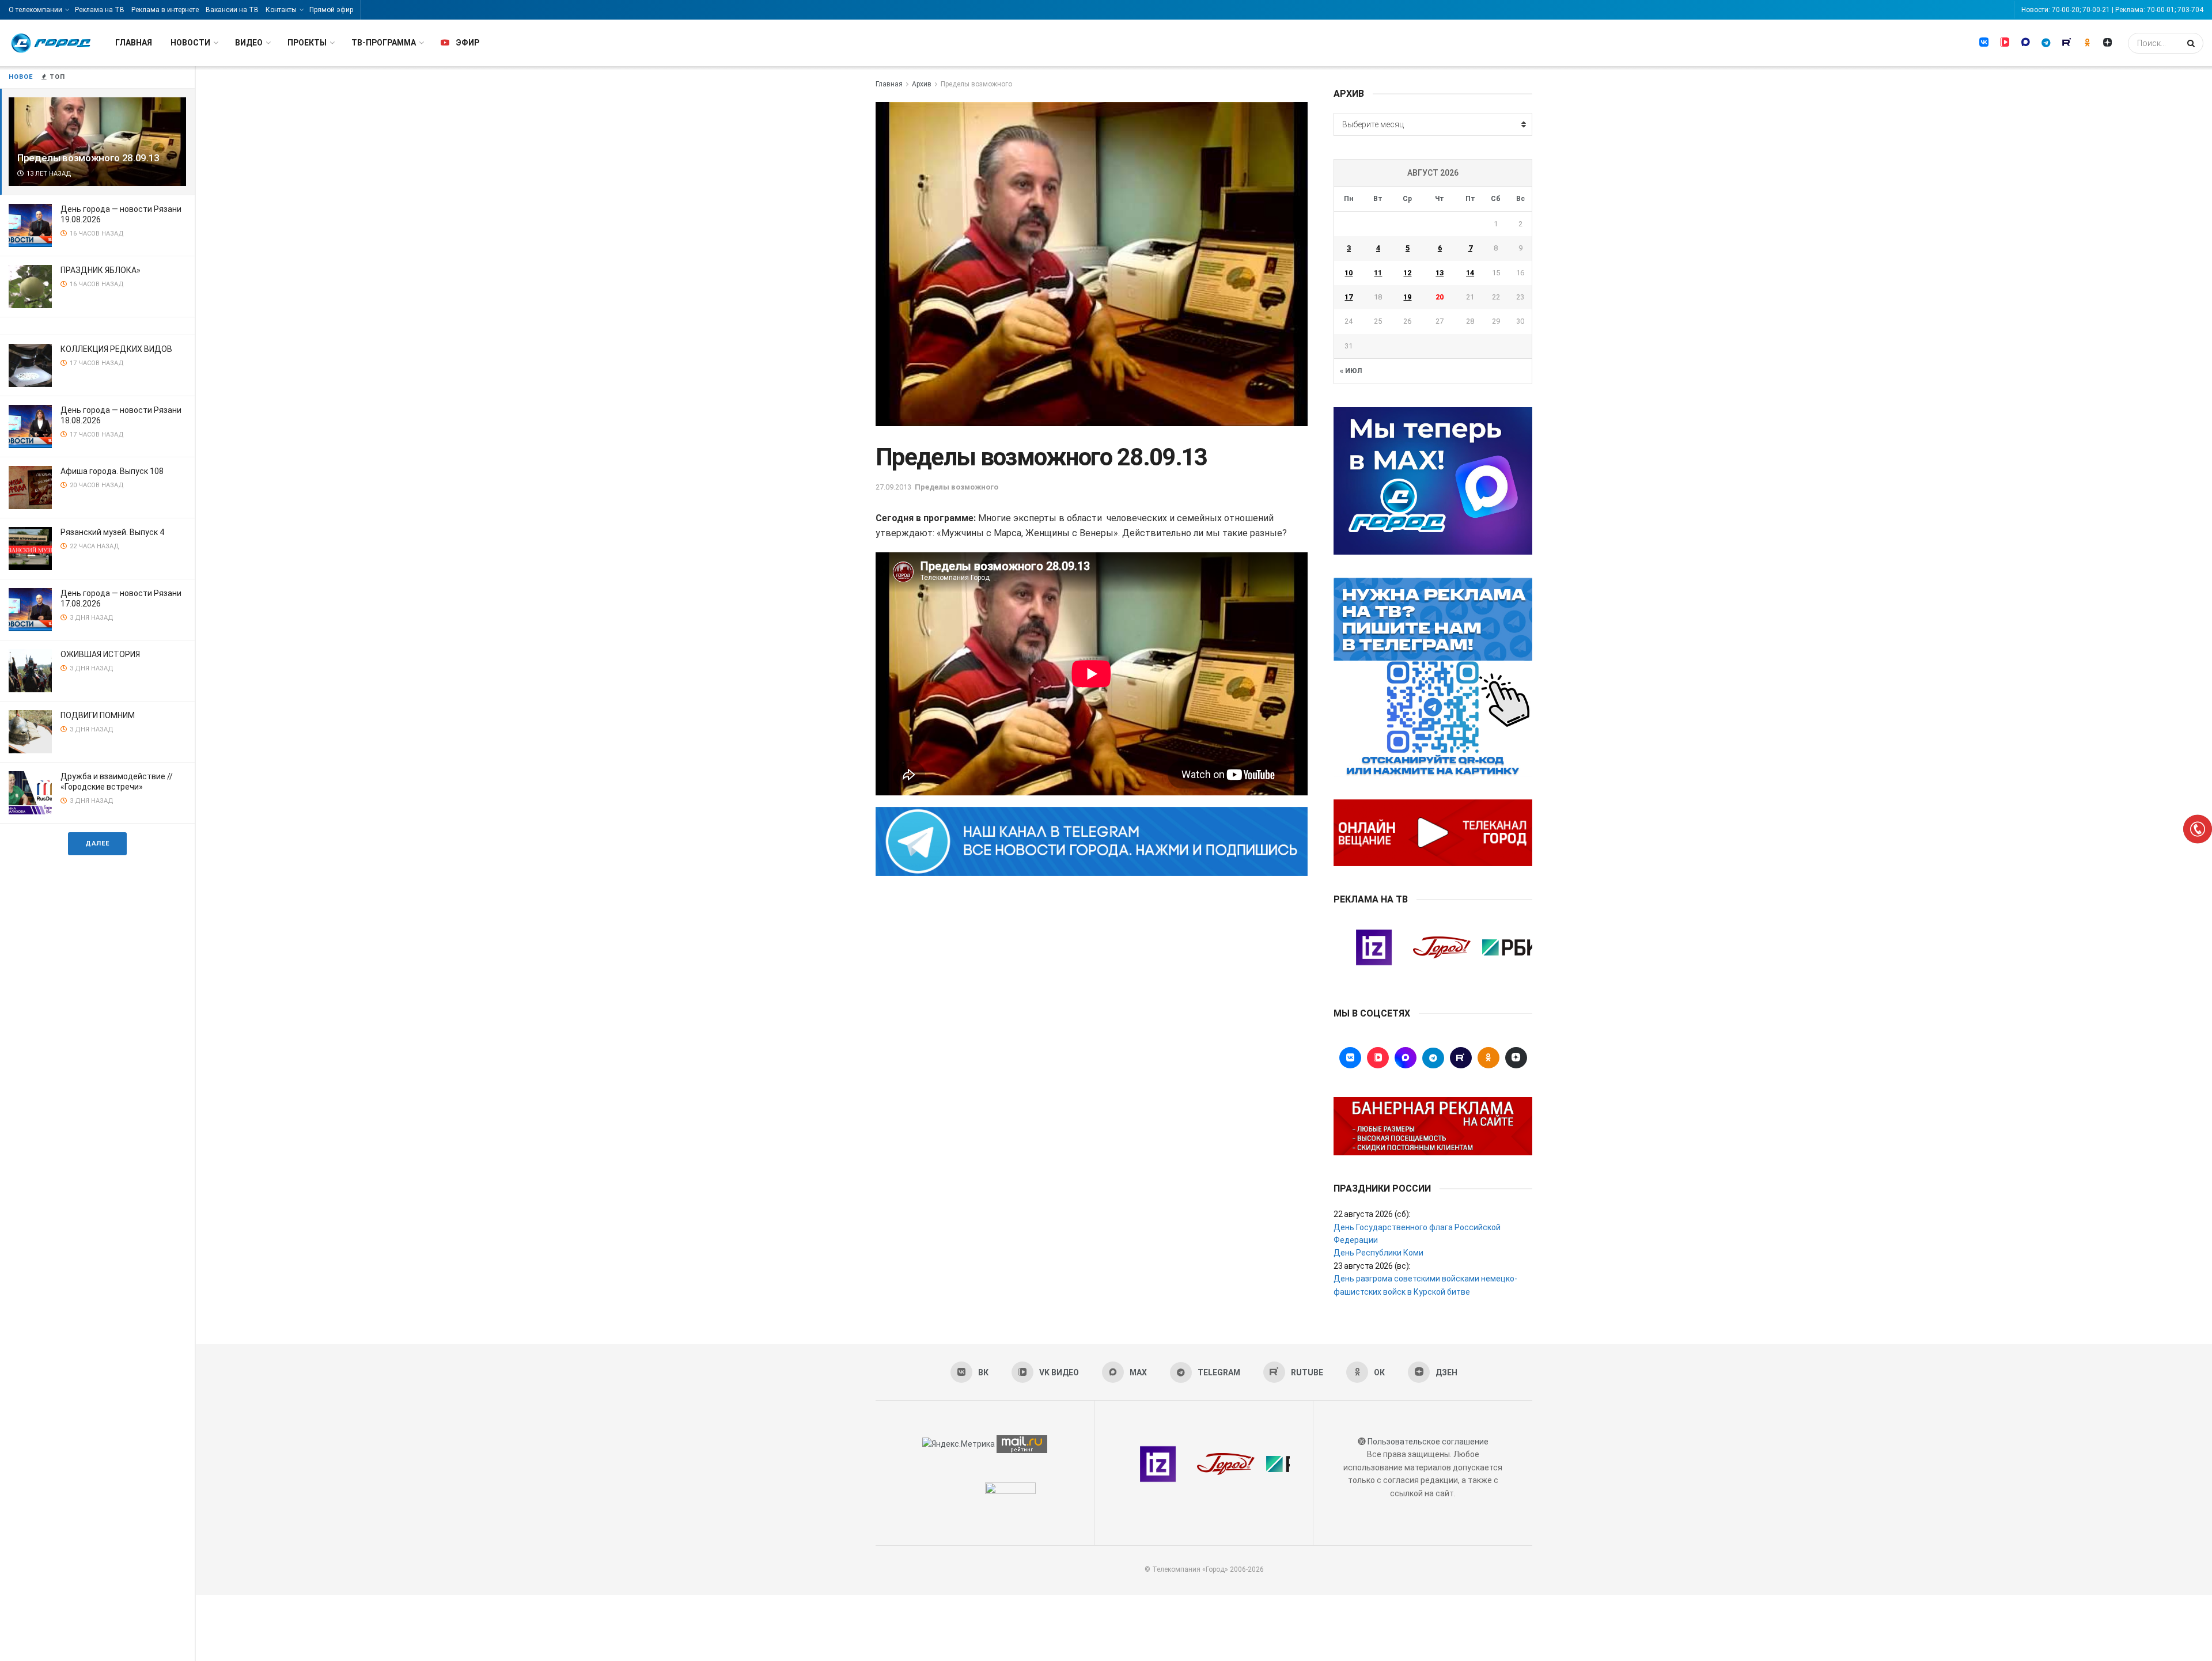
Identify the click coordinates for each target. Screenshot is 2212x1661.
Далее (97, 843)
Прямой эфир (331, 10)
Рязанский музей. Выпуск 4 (112, 532)
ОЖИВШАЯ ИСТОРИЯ (100, 654)
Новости (190, 43)
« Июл (1351, 371)
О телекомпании (35, 10)
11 (1378, 273)
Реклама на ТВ (100, 10)
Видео (249, 43)
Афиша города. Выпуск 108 (112, 471)
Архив (922, 84)
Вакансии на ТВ (232, 10)
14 (1470, 273)
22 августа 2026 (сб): (1372, 1214)
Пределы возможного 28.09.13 (88, 158)
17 (1349, 297)
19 (1407, 297)
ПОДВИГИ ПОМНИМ (98, 715)
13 (1440, 273)
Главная (134, 43)
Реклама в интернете (165, 10)
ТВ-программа (384, 43)
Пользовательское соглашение (1428, 1442)
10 (1349, 273)
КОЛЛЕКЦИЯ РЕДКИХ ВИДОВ (116, 349)
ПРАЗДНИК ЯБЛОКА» (101, 270)
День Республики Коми (1378, 1253)
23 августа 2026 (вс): (1372, 1266)
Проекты (307, 43)
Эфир (467, 43)
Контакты (281, 10)
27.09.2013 (893, 487)
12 (1407, 273)
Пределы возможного (976, 84)
